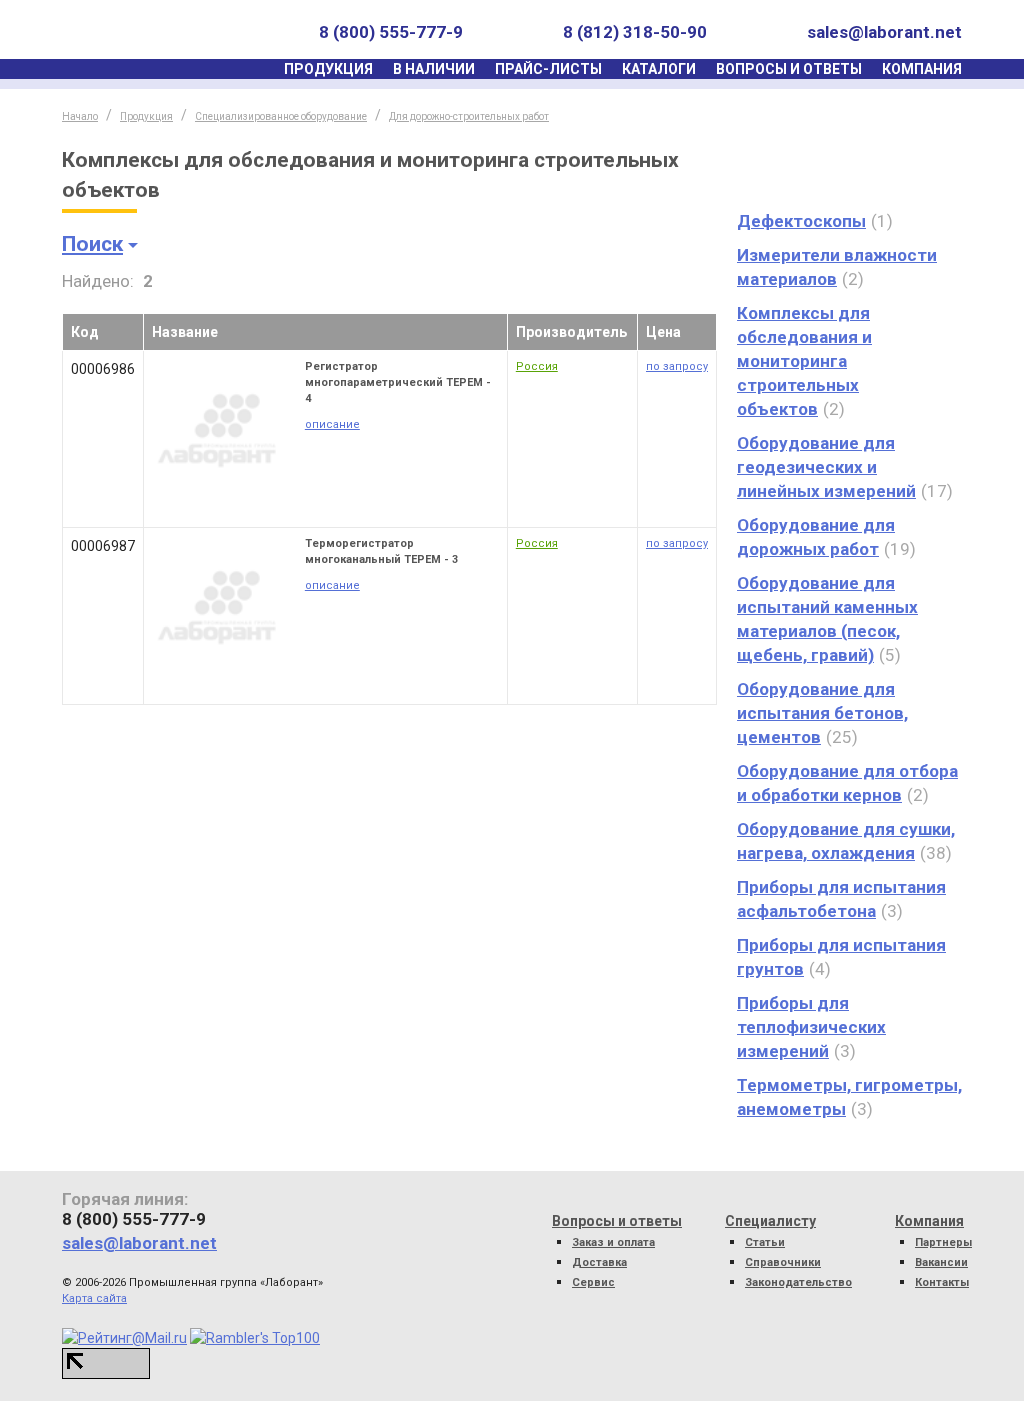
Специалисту (770, 1221)
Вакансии (941, 1262)
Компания (922, 69)
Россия (537, 366)
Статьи (765, 1242)
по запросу (677, 366)
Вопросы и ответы (789, 69)
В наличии (434, 69)
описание (332, 424)
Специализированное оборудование (281, 116)
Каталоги (659, 69)
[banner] (155, 32)
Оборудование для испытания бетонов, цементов (822, 713)
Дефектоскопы (801, 221)
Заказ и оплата (613, 1242)
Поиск (92, 244)
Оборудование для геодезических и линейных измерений (826, 467)
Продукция (328, 69)
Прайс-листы (548, 69)
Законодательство (798, 1282)
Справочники (783, 1262)
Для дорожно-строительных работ (469, 116)
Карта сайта (94, 1298)
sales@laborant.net (884, 32)
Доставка (599, 1262)
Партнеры (943, 1242)
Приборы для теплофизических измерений (811, 1027)
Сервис (593, 1282)
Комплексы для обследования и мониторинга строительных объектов (804, 361)
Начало (80, 116)
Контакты (942, 1282)
